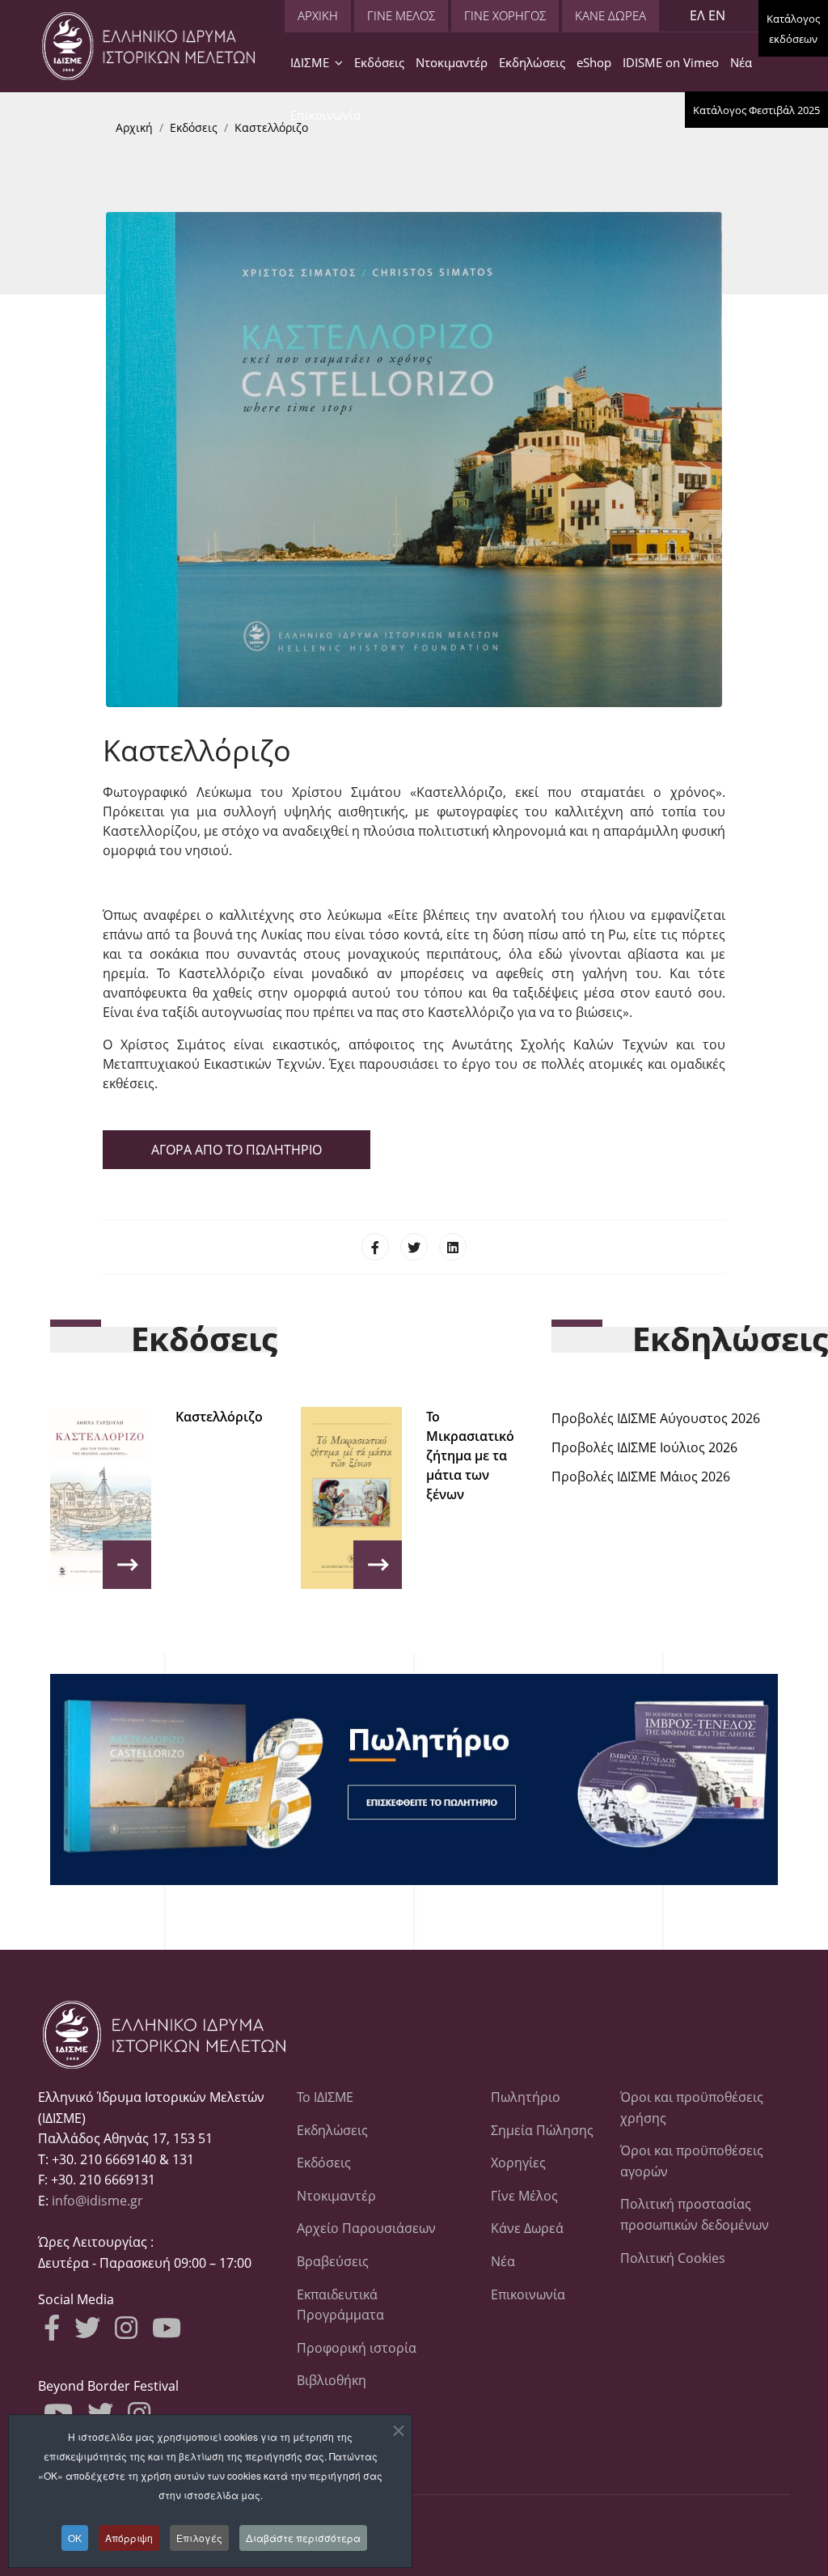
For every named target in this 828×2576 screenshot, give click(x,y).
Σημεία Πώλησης (542, 2130)
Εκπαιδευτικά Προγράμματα (340, 2305)
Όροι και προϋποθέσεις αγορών (692, 2161)
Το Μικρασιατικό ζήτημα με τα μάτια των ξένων (470, 1455)
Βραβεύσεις (333, 2261)
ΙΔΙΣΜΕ (310, 62)
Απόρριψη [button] (129, 2538)
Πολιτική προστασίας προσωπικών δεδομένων (695, 2214)
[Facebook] (375, 1247)
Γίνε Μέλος (524, 2196)
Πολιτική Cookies (673, 2258)
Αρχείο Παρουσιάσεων (366, 2228)
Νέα (741, 62)
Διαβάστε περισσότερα (303, 2538)
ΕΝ (717, 15)
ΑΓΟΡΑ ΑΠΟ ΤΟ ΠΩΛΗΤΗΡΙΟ (237, 1150)
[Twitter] (414, 1247)
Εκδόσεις (379, 62)
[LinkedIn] (453, 1247)
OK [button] (75, 2538)
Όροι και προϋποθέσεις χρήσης (692, 2108)
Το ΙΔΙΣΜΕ (325, 2097)
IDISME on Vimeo (671, 62)
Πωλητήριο (526, 2097)
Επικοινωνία (325, 115)
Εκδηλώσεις (532, 62)
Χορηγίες (518, 2163)
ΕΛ (697, 15)
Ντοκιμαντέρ (452, 62)
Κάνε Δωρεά (527, 2228)
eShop (594, 62)
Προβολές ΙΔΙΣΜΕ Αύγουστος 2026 (656, 1418)
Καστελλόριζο (219, 1417)
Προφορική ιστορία (357, 2348)
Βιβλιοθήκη (332, 2380)
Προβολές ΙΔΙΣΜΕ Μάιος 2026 (641, 1477)
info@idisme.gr (97, 2201)
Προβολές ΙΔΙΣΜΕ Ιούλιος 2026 (644, 1447)
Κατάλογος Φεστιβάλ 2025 (756, 110)
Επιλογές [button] (199, 2538)
